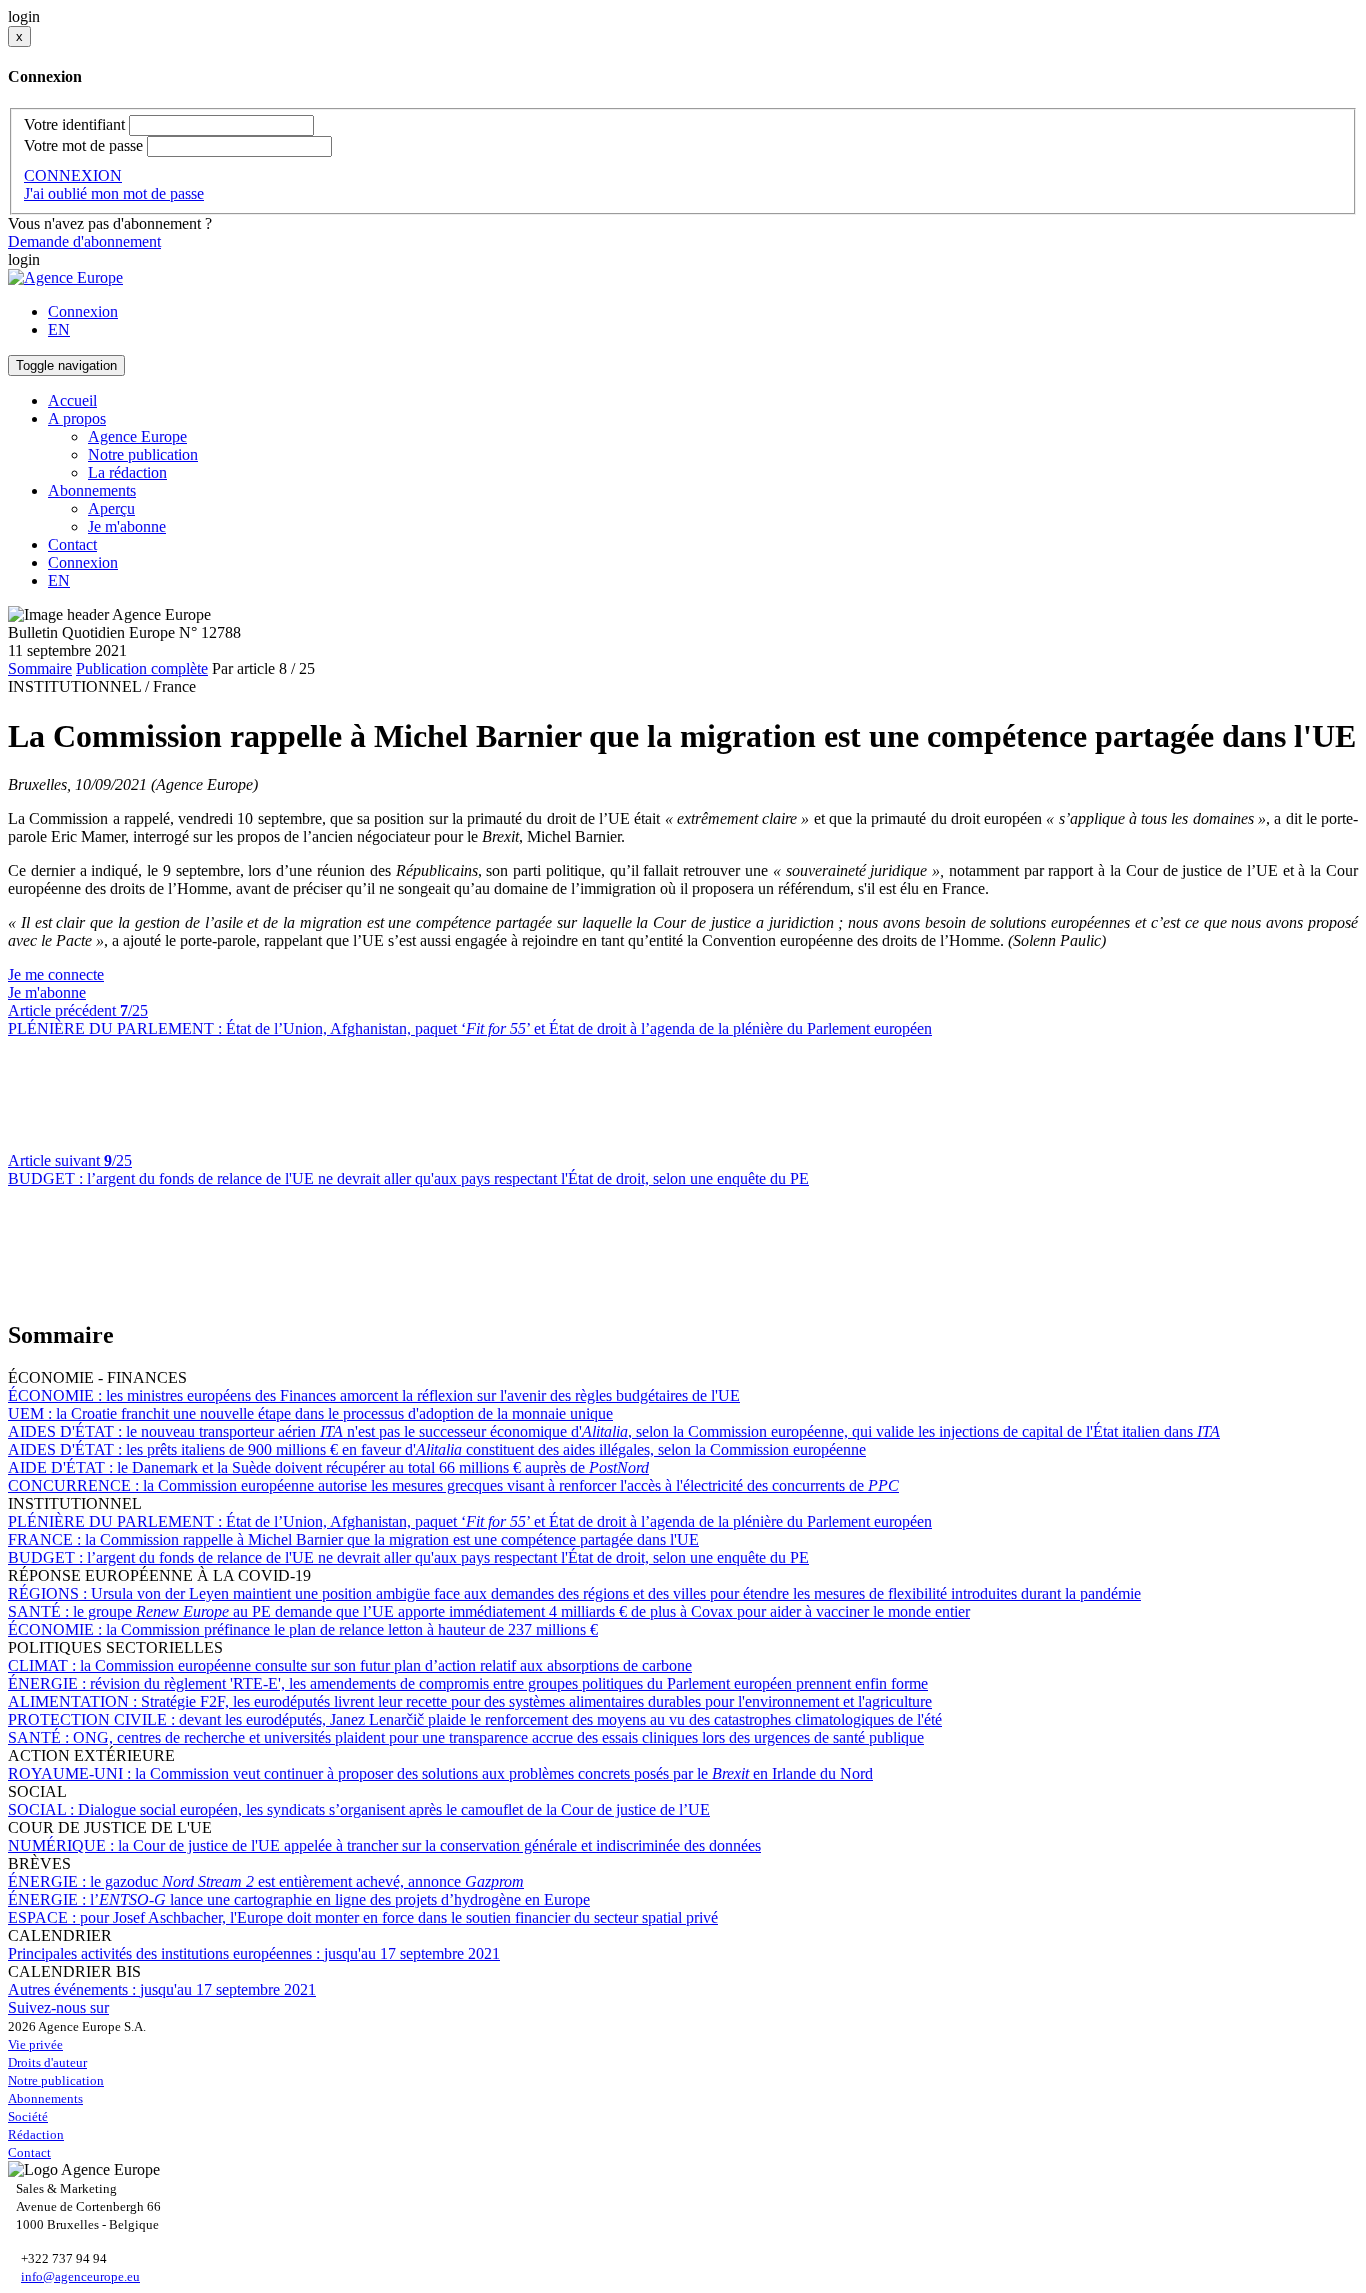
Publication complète (142, 668)
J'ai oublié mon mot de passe (114, 193)
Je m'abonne (127, 526)
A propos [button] (77, 418)
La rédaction (127, 472)
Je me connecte (56, 974)
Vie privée (35, 2044)
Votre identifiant (74, 124)
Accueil (72, 400)
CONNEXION (73, 175)
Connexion (83, 311)
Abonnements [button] (92, 490)
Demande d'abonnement (84, 241)
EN (59, 329)
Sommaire (40, 668)
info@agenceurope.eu (80, 2276)
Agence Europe (137, 436)
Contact (72, 544)
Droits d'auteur (47, 2062)
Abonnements (45, 2098)
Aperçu (111, 508)
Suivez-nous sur (58, 2007)
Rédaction (36, 2134)
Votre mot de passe (83, 145)
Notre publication (143, 454)
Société (28, 2116)
